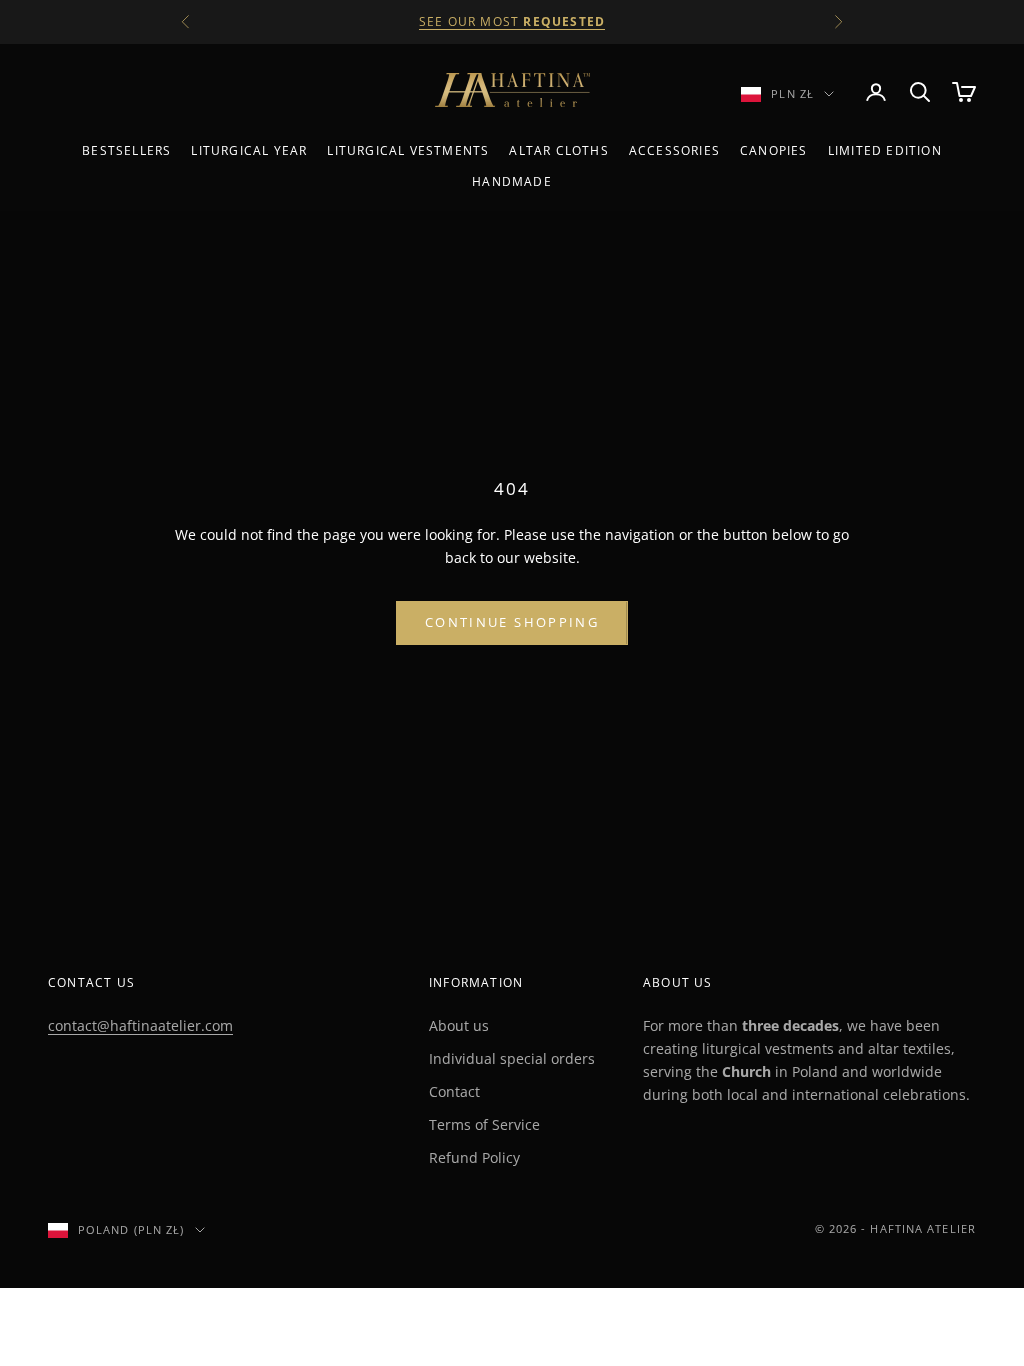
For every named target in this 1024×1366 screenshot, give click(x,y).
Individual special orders (512, 1058)
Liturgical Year (249, 150)
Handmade (512, 181)
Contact (454, 1091)
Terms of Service (484, 1124)
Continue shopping (512, 622)
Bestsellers (126, 150)
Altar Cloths (558, 150)
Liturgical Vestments (408, 150)
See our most (512, 21)
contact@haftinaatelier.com (140, 1025)
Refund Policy (474, 1157)
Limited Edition (885, 150)
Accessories (674, 150)
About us (459, 1025)
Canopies (774, 150)
